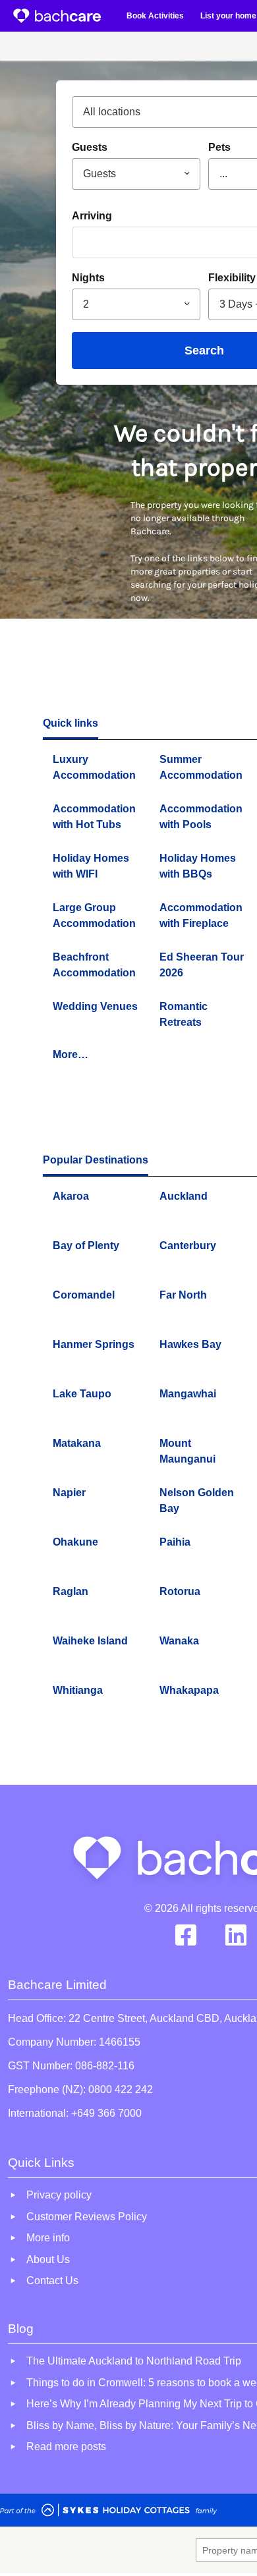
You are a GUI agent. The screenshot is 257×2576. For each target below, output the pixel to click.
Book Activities (155, 16)
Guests (90, 147)
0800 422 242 (121, 2089)
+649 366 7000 (106, 2113)
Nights (88, 278)
